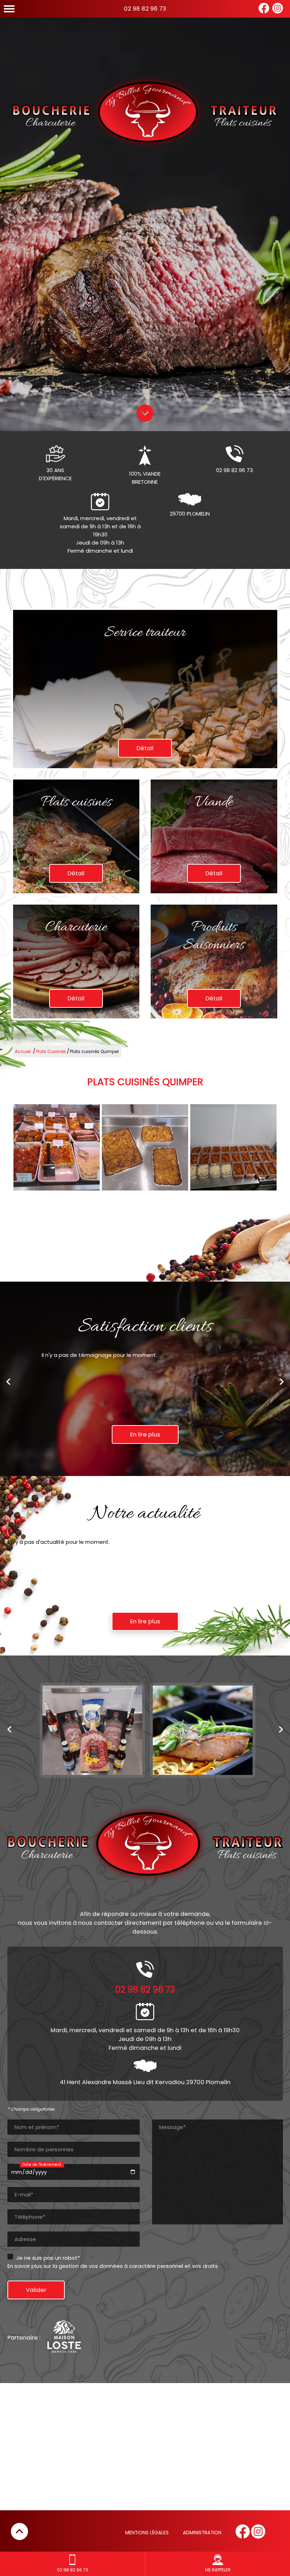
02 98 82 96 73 (145, 9)
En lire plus (145, 1434)
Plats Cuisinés (51, 1051)
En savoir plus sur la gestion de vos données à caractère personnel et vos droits (113, 2266)
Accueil (23, 1051)
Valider (36, 2290)
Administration (202, 2533)
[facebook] (264, 12)
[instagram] (278, 12)
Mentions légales (147, 2533)
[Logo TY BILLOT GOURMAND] (145, 113)
